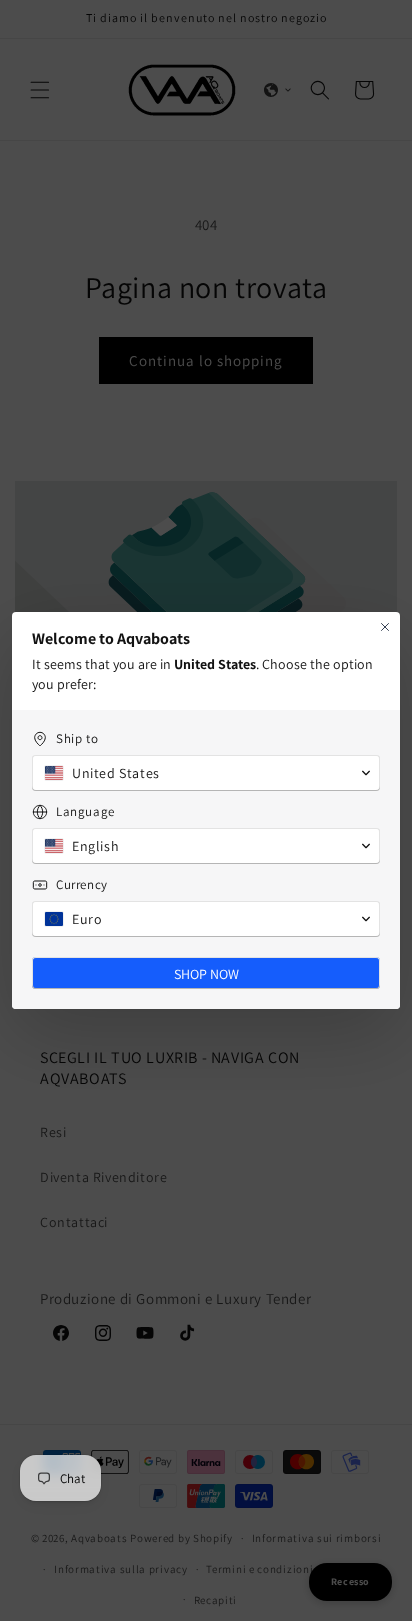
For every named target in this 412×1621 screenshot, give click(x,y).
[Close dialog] (385, 627)
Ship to (77, 738)
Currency (82, 884)
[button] (206, 773)
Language (85, 811)
